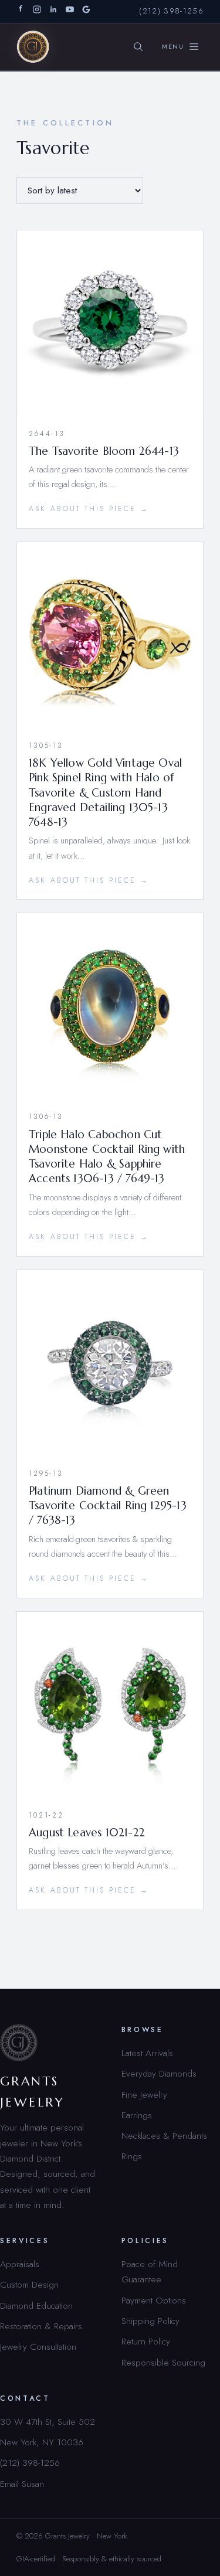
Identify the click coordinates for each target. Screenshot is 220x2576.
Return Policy (146, 2341)
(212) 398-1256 (171, 11)
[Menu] (181, 47)
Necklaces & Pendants (164, 2136)
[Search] (138, 47)
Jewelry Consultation (38, 2347)
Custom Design (29, 2284)
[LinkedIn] (53, 11)
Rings (132, 2156)
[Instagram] (37, 11)
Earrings (137, 2115)
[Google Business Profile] (86, 11)
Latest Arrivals (147, 2053)
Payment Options (154, 2300)
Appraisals (20, 2264)
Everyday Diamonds (159, 2073)
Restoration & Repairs (41, 2326)
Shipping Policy (150, 2321)
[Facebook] (21, 11)
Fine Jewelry (144, 2095)
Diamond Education (36, 2306)
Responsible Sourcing (163, 2362)
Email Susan (22, 2484)
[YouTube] (70, 11)
